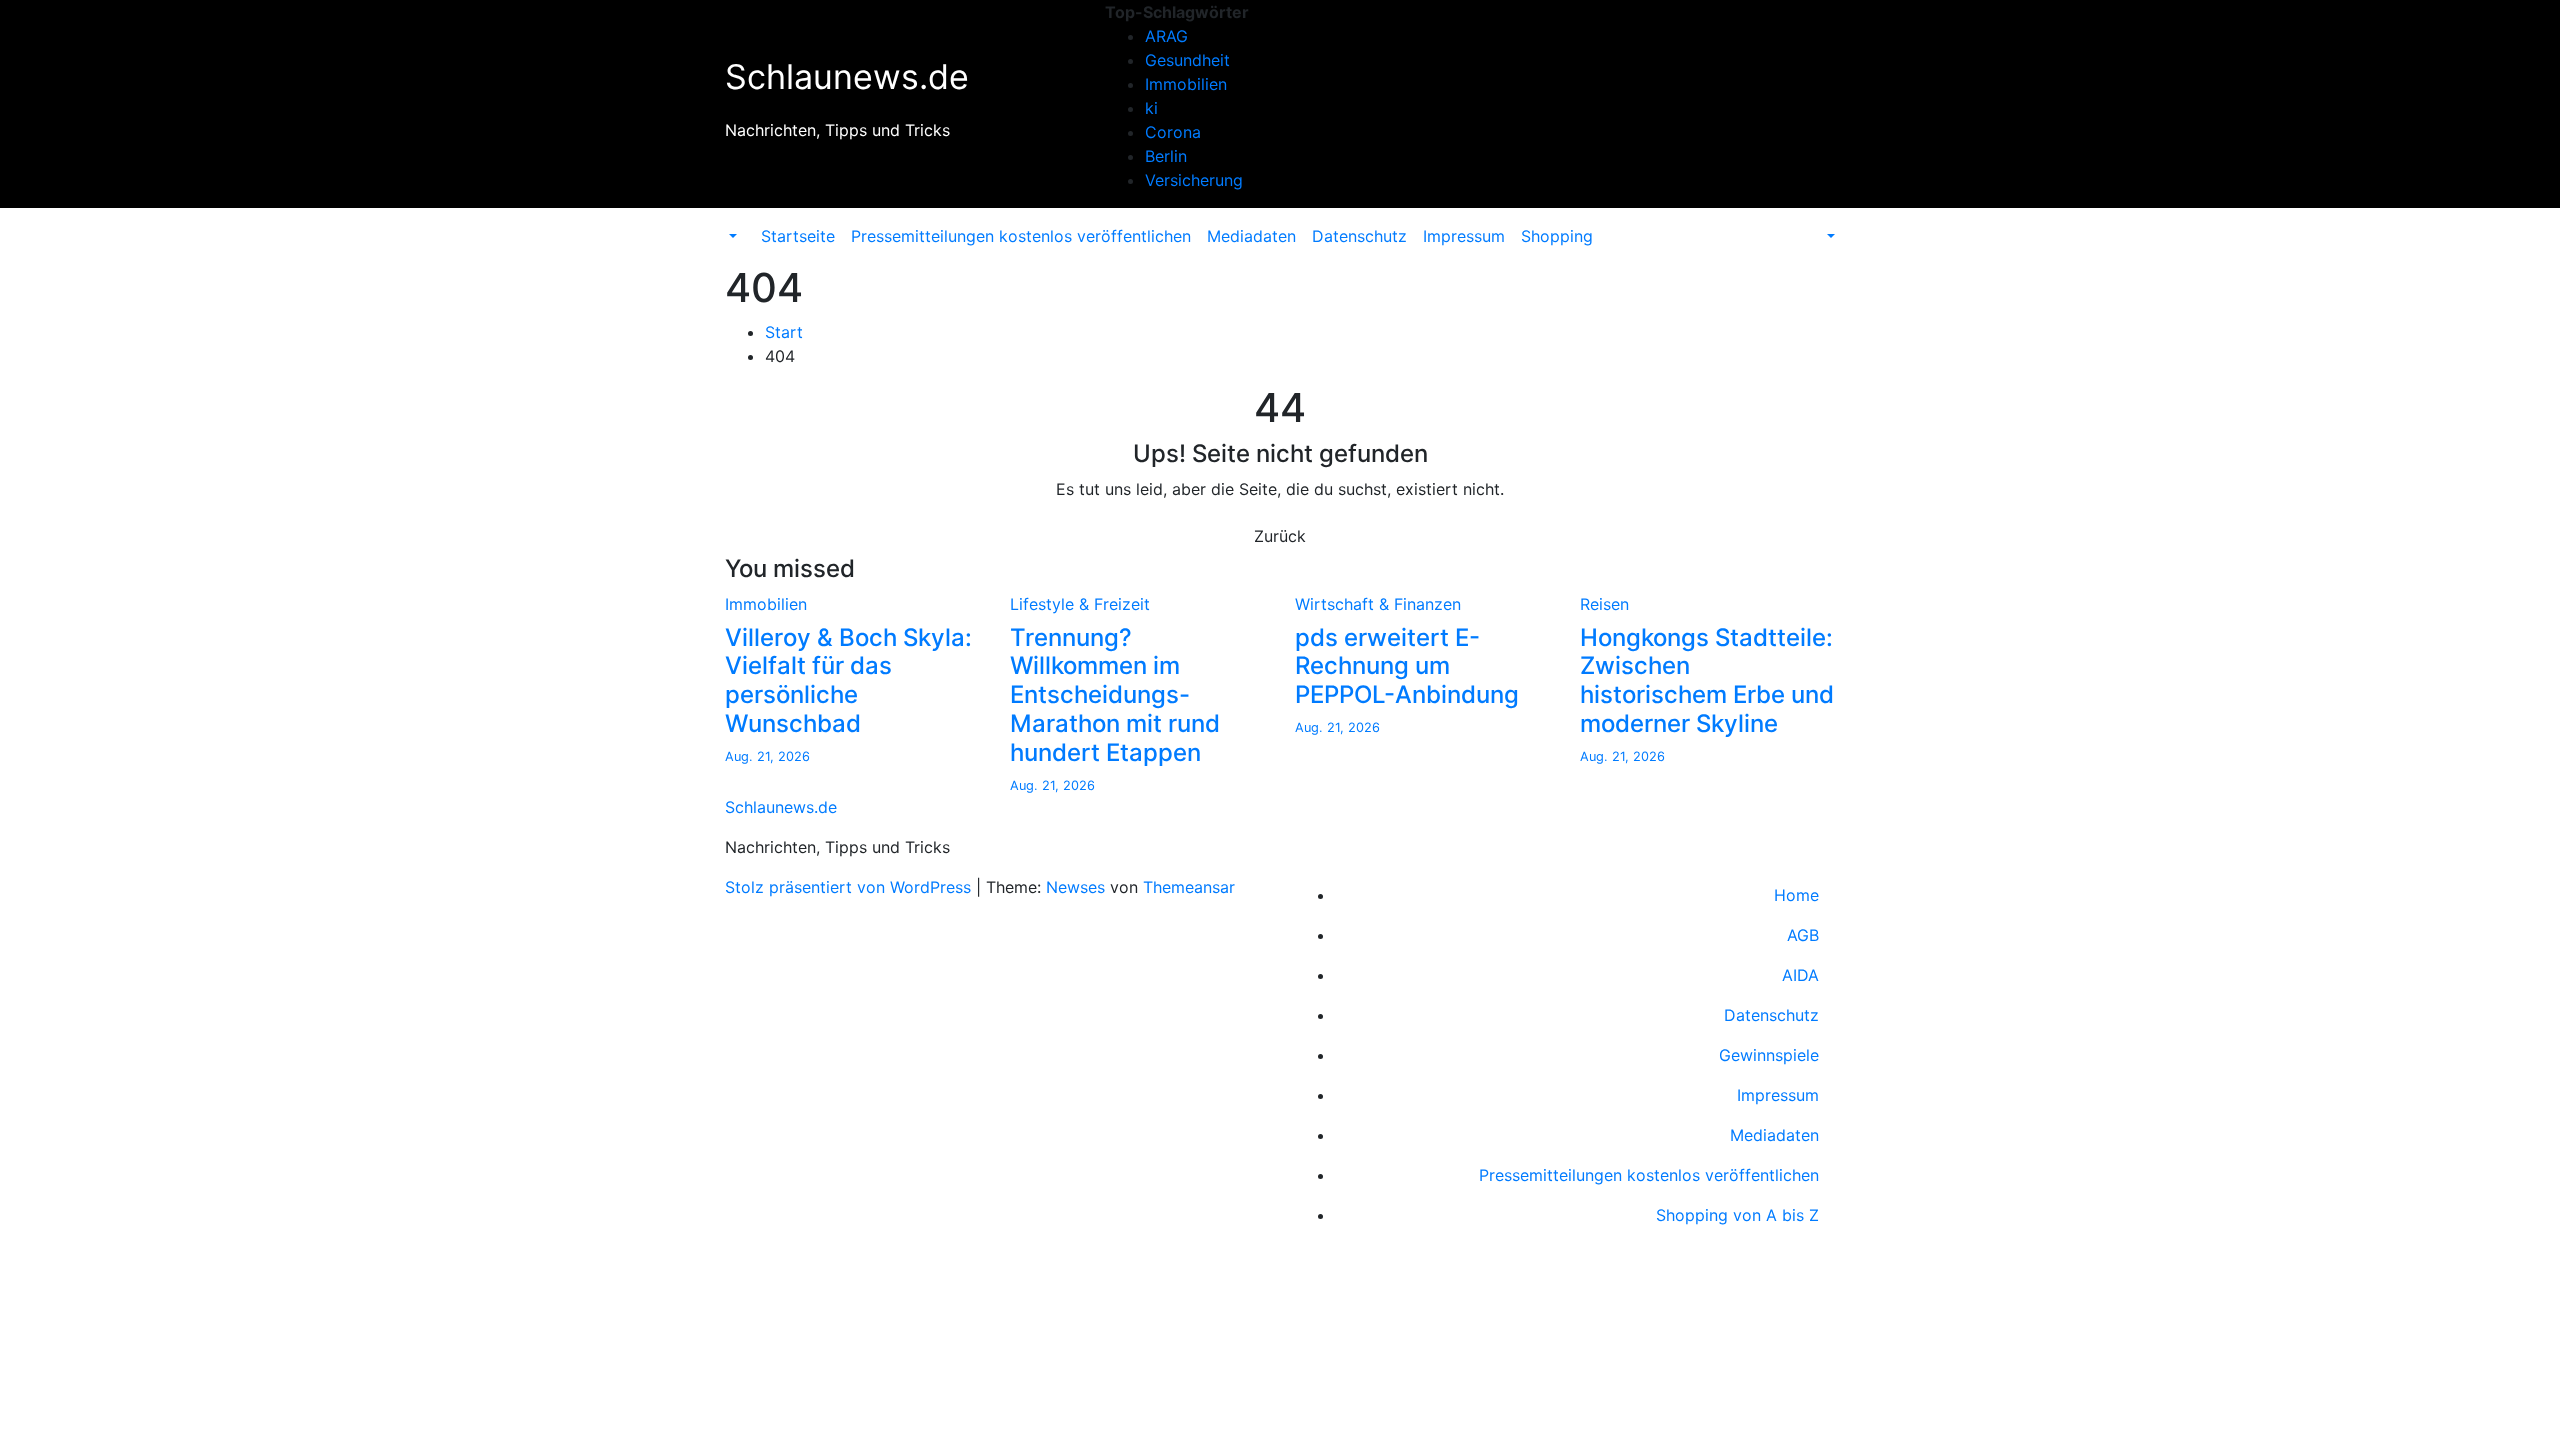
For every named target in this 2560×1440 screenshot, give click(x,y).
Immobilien (1186, 84)
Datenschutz (1359, 236)
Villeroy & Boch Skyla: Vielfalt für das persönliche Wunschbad (848, 680)
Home (1796, 895)
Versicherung (1194, 180)
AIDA (1800, 975)
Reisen (1604, 604)
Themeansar (1189, 887)
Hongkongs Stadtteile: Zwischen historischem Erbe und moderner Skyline (1707, 680)
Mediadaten (1251, 236)
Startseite (798, 236)
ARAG (1166, 36)
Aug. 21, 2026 (767, 756)
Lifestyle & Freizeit (1080, 604)
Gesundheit (1187, 60)
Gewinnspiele (1769, 1055)
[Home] (745, 224)
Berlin (1166, 156)
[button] (731, 236)
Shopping (1557, 236)
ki (1151, 108)
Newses (1075, 887)
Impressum (1464, 236)
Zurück (1280, 536)
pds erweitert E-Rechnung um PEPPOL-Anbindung (1407, 666)
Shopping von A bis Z (1737, 1215)
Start (784, 332)
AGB (1803, 935)
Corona (1173, 132)
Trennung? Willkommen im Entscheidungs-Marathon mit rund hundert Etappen (1115, 695)
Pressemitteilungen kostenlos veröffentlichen (1021, 236)
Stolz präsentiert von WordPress (850, 887)
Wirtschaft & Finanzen (1378, 604)
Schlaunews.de (847, 76)
